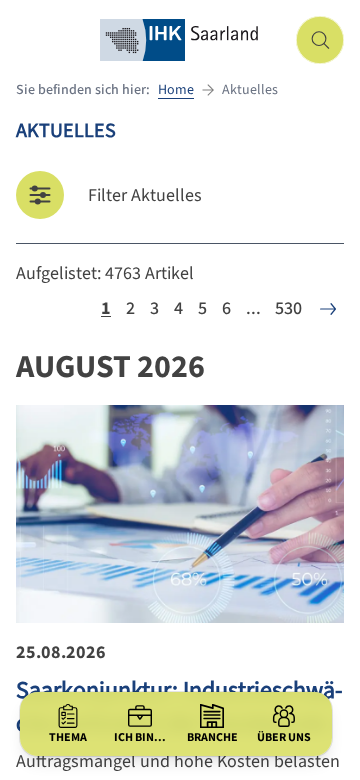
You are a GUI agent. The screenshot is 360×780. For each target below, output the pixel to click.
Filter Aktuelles (145, 195)
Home (176, 90)
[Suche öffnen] (320, 40)
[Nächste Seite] (328, 309)
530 (288, 308)
